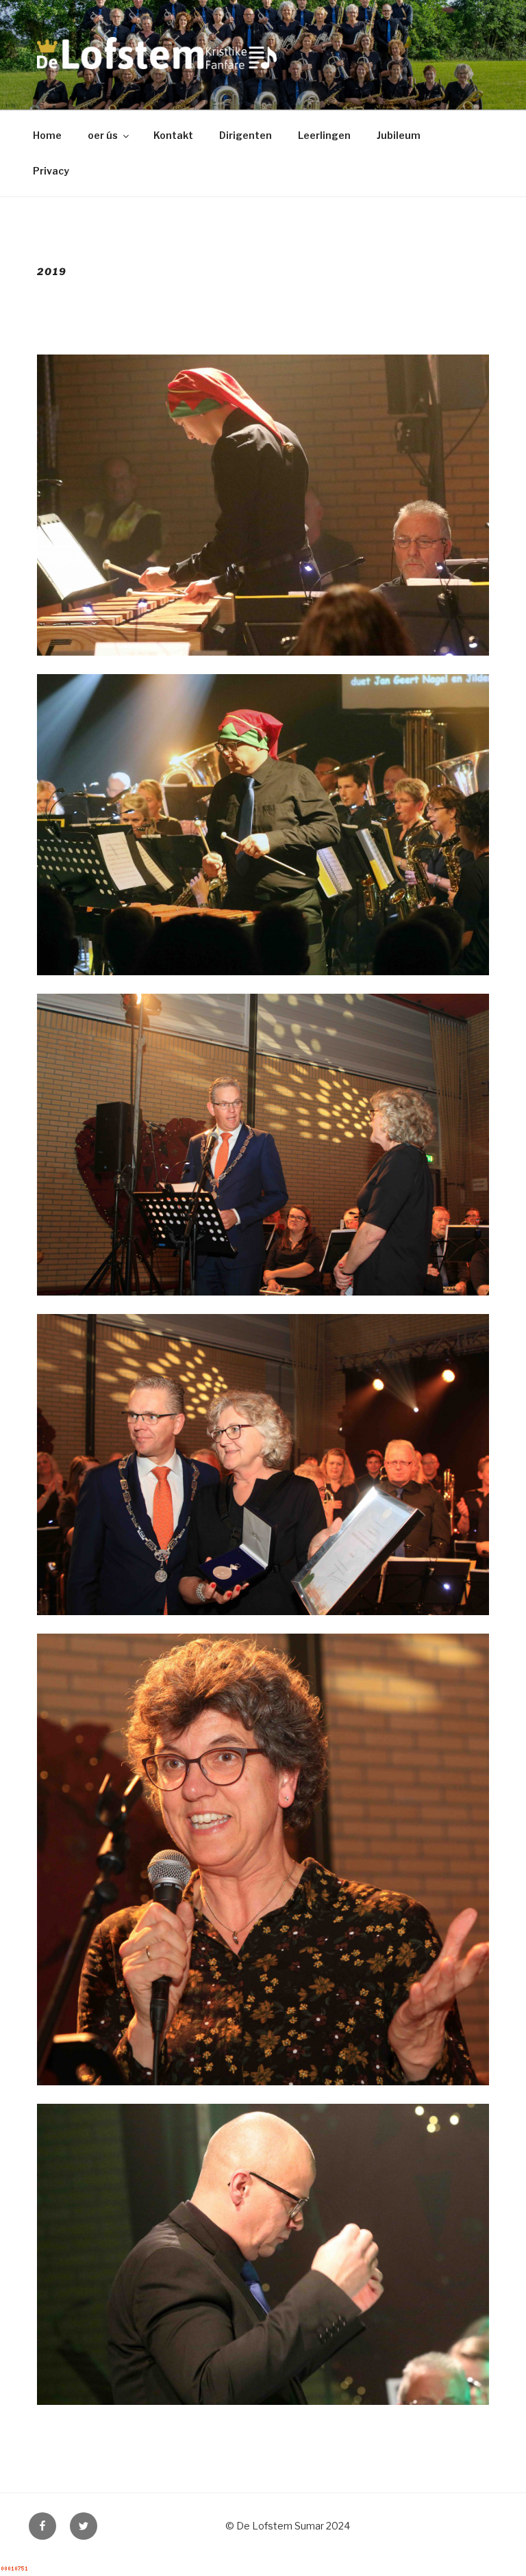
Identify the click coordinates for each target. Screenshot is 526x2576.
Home (47, 135)
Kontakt (173, 135)
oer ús (103, 135)
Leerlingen (324, 135)
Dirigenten (246, 135)
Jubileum (399, 135)
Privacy (51, 171)
